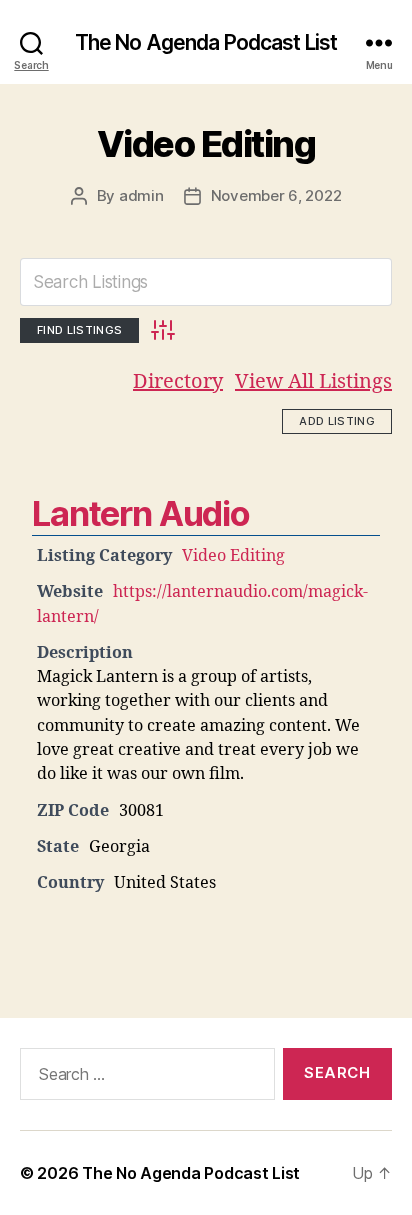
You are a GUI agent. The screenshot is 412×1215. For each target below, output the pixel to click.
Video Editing (206, 144)
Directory (178, 381)
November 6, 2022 (276, 195)
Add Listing (337, 421)
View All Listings (313, 381)
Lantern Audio (141, 513)
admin (141, 195)
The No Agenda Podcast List (206, 42)
